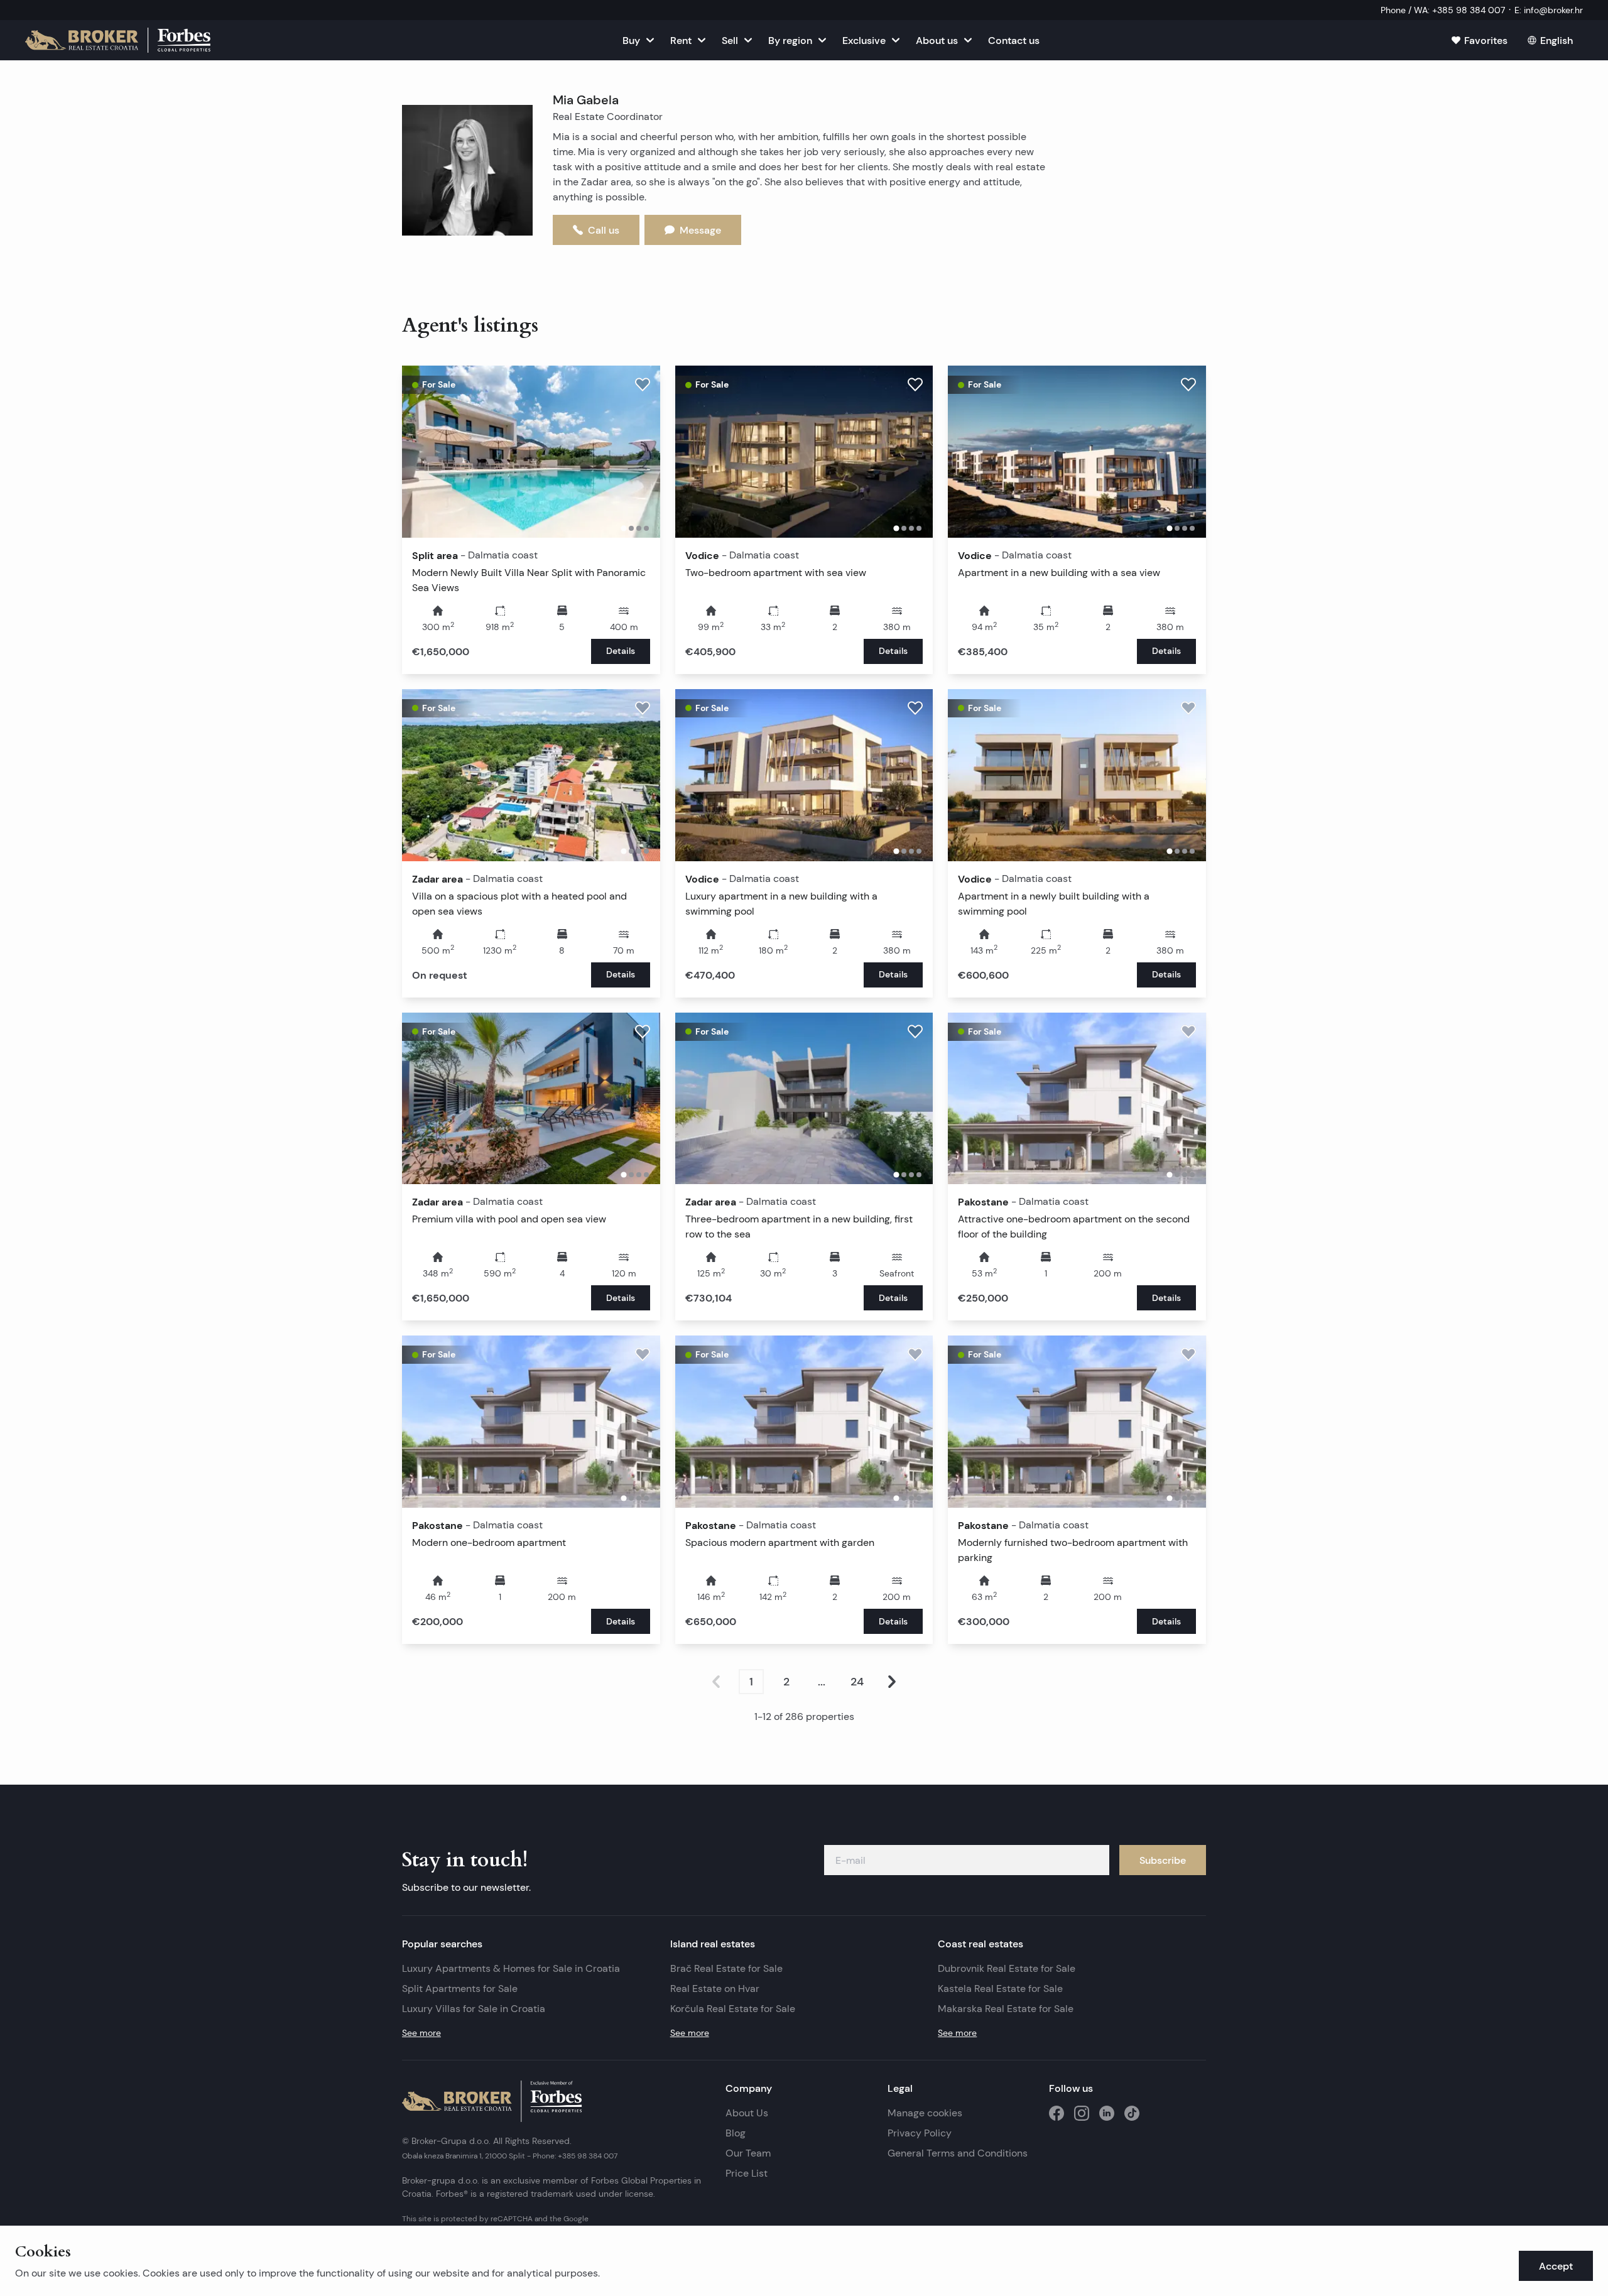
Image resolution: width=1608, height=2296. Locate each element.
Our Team (748, 2153)
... (822, 1682)
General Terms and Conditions (958, 2153)
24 (857, 1682)
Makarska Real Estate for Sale (1006, 2009)
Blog (736, 2133)
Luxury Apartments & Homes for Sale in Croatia (511, 1968)
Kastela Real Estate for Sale (1000, 1989)
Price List (747, 2173)
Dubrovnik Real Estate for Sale (1007, 1968)
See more (421, 2033)
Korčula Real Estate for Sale (733, 2009)
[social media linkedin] (1107, 2113)
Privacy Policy (920, 2133)
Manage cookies (925, 2113)
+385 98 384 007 (588, 2156)
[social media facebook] (1057, 2113)
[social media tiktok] (1132, 2113)
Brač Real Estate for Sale (726, 1968)
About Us (747, 2113)
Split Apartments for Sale (460, 1989)
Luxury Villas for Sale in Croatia (474, 2009)
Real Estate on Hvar (715, 1989)
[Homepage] (118, 40)
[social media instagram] (1082, 2113)
